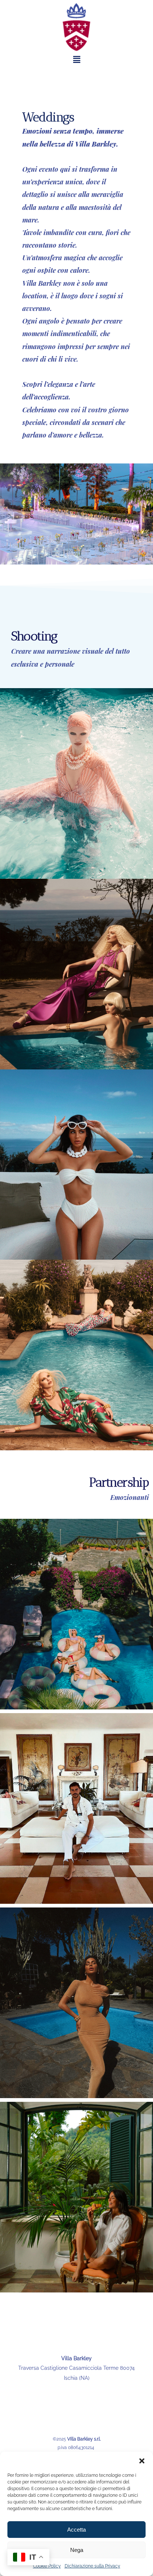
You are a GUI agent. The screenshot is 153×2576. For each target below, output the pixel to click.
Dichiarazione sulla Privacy (92, 2566)
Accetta (76, 2530)
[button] (142, 2461)
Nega (77, 2550)
